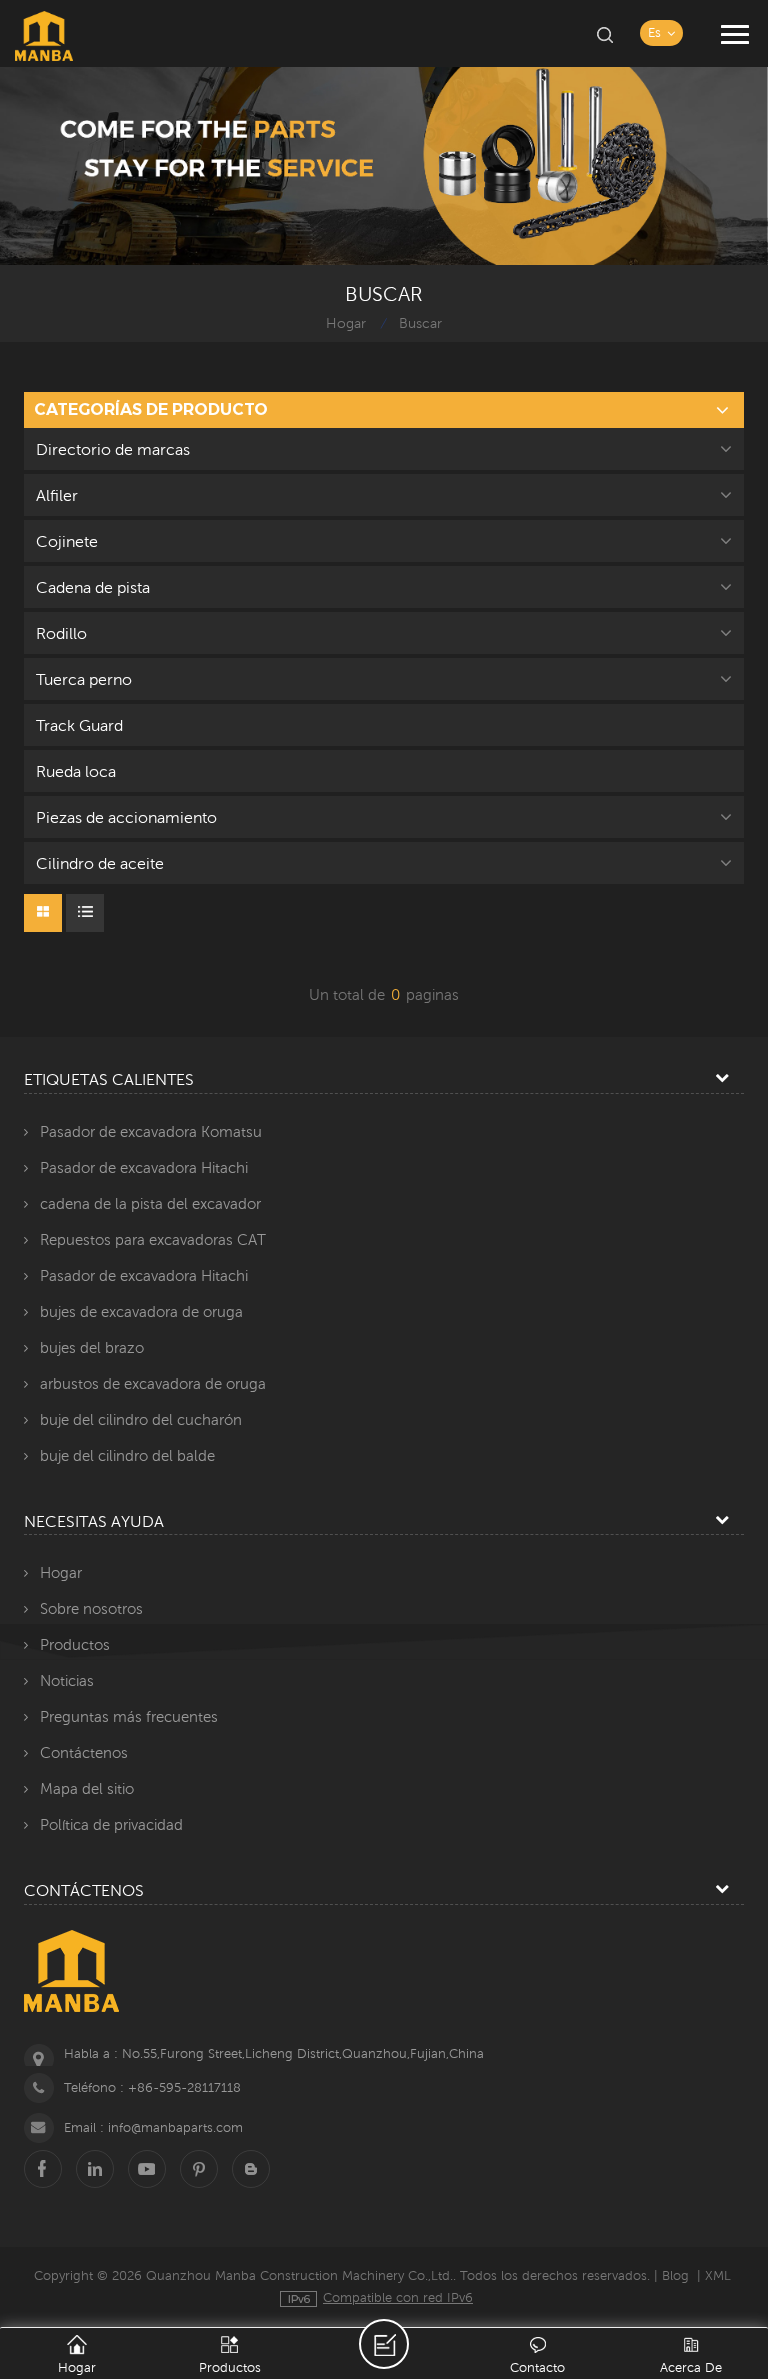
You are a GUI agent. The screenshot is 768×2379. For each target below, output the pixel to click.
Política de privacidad (111, 1824)
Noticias (67, 1680)
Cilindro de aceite (100, 863)
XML (718, 2275)
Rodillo (61, 633)
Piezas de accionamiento (126, 817)
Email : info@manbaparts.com (153, 2127)
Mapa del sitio (87, 1788)
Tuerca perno (84, 679)
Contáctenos (84, 1752)
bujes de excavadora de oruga (141, 1311)
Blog (675, 2275)
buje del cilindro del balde (127, 1455)
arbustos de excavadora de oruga (153, 1383)
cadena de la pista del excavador (150, 1203)
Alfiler (57, 495)
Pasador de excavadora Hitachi (144, 1167)
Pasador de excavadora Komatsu (151, 1131)
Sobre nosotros (91, 1608)
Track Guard (79, 725)
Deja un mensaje (384, 2344)
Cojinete (67, 541)
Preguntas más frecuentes (129, 1716)
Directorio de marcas (113, 449)
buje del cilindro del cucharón (141, 1419)
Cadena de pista (93, 587)
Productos (75, 1644)
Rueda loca (76, 771)
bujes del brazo (92, 1347)
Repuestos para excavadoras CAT (153, 1239)
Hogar (346, 323)
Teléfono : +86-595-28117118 (152, 2087)
